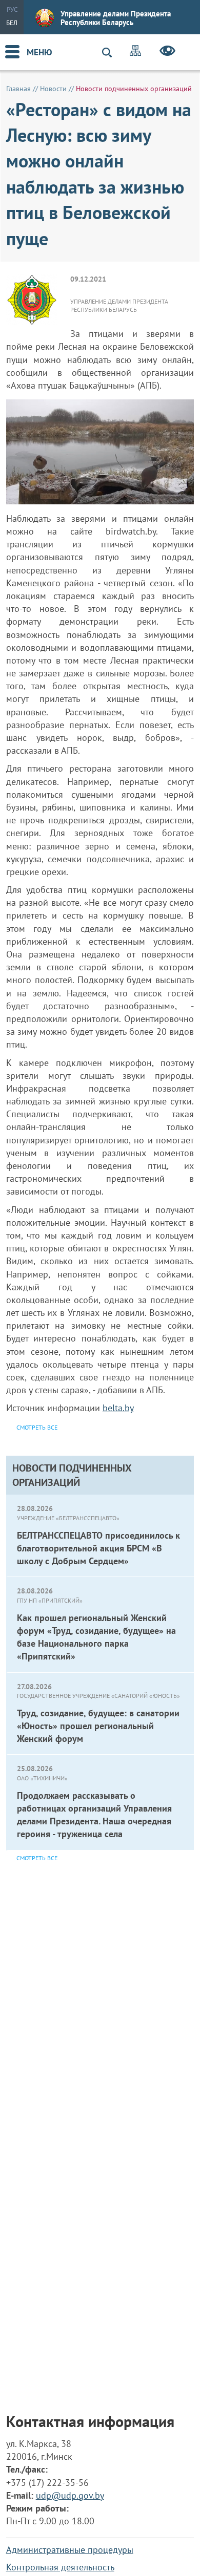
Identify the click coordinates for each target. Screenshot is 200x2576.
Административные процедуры (70, 2550)
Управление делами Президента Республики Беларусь (116, 18)
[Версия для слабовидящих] (167, 52)
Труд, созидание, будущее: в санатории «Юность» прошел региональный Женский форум (98, 1726)
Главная (18, 89)
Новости (53, 89)
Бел (12, 23)
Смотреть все (37, 1858)
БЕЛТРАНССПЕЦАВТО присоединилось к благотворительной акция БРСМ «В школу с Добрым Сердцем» (98, 1548)
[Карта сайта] (135, 52)
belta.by (118, 1408)
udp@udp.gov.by (70, 2495)
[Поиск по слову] (111, 52)
